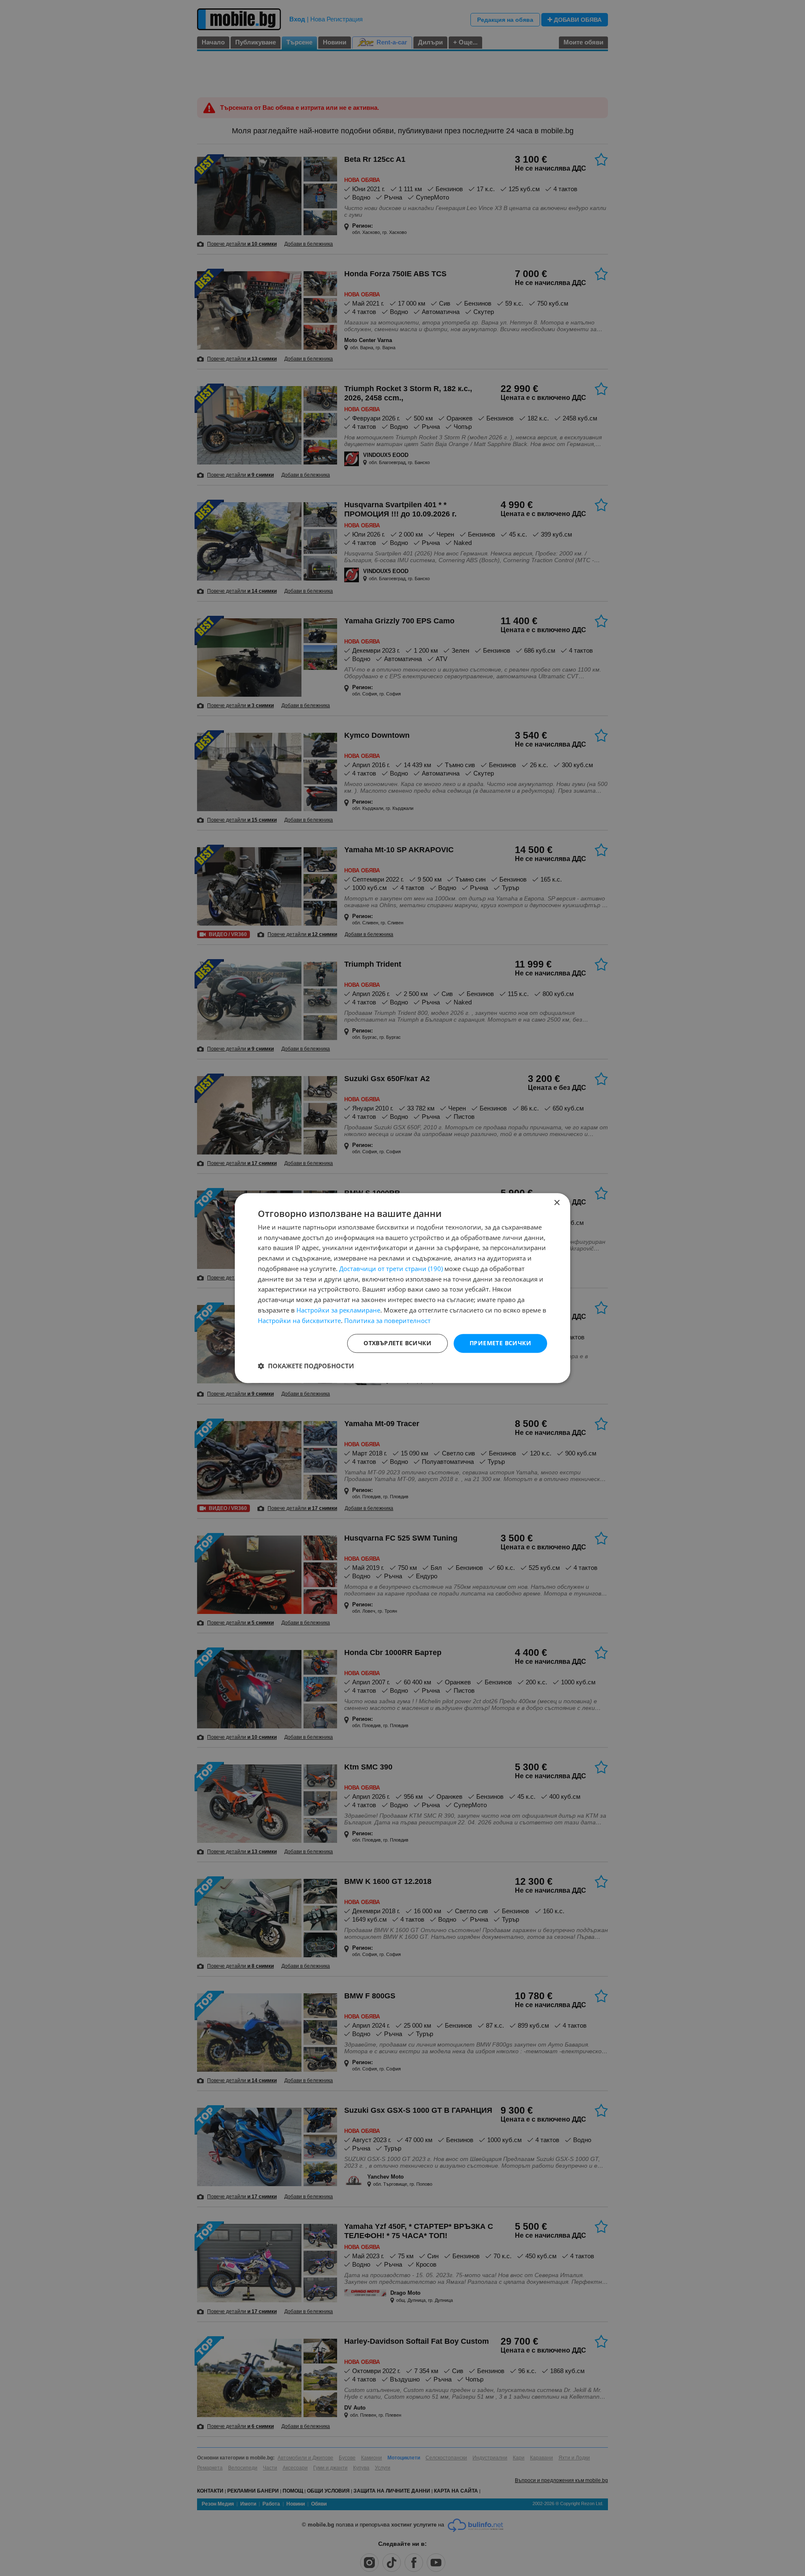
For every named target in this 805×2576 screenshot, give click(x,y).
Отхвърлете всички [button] (397, 1343)
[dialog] (402, 1288)
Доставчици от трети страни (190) (391, 1269)
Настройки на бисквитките (299, 1320)
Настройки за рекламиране (338, 1310)
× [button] (557, 1203)
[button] (306, 1366)
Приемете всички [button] (500, 1343)
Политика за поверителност (387, 1320)
